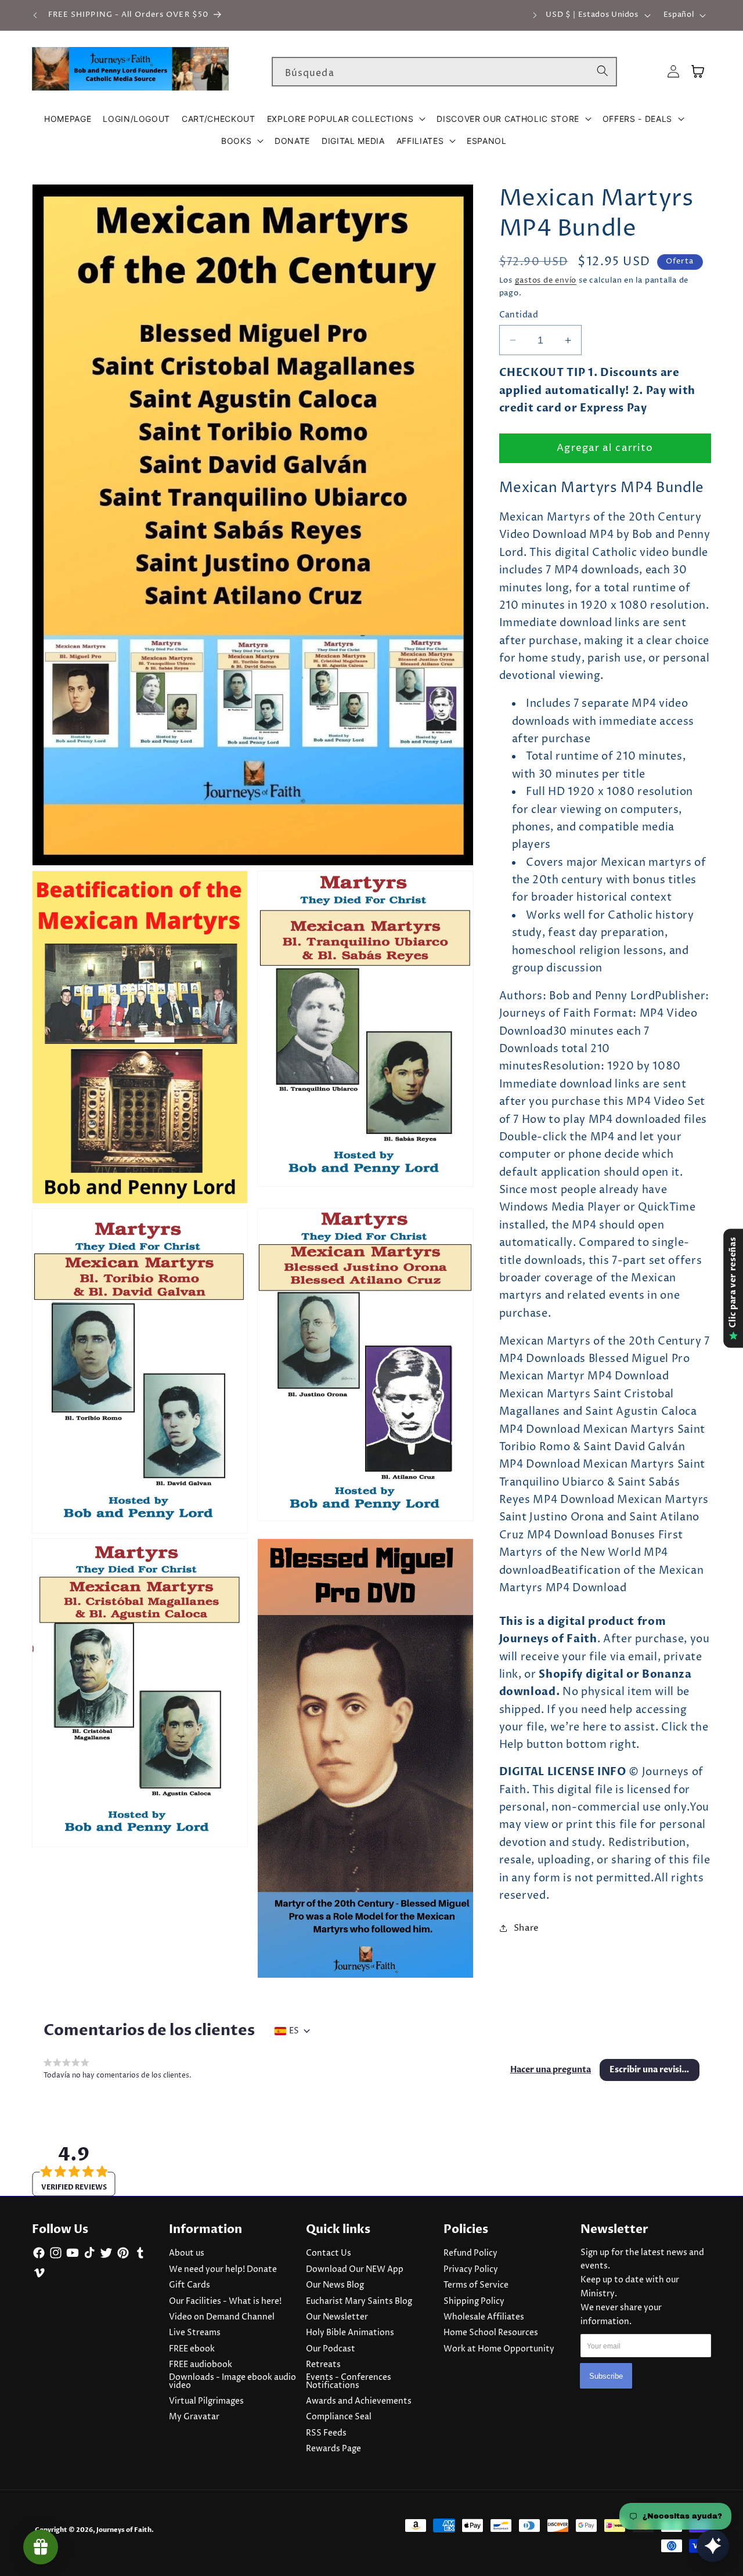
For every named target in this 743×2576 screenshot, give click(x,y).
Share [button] (526, 1928)
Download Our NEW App (355, 2270)
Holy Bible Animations (350, 2333)
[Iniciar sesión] (673, 72)
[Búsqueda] (603, 71)
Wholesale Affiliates (484, 2317)
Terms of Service (476, 2285)
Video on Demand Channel (222, 2317)
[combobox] (444, 72)
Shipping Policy (474, 2302)
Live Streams (195, 2333)
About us (187, 2253)
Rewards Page (333, 2449)
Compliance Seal (339, 2417)
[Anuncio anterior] (35, 15)
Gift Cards (190, 2285)
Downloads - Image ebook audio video (232, 2382)
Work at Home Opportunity (499, 2349)
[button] (346, 119)
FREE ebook (192, 2349)
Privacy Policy (471, 2270)
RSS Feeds (326, 2433)
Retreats (323, 2365)
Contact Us (329, 2253)
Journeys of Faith (124, 2530)
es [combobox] (294, 2031)
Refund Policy (470, 2253)
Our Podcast (331, 2349)
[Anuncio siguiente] (535, 15)
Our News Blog (335, 2285)
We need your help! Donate (223, 2270)
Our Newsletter (337, 2317)
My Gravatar (194, 2417)
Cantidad (519, 315)
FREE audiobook (201, 2365)
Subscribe (606, 2376)
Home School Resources (491, 2333)
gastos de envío (546, 280)
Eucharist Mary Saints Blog (359, 2302)
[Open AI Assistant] (713, 2546)
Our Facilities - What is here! (225, 2302)
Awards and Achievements (359, 2401)
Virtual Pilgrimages (206, 2401)
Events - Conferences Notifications (349, 2382)
